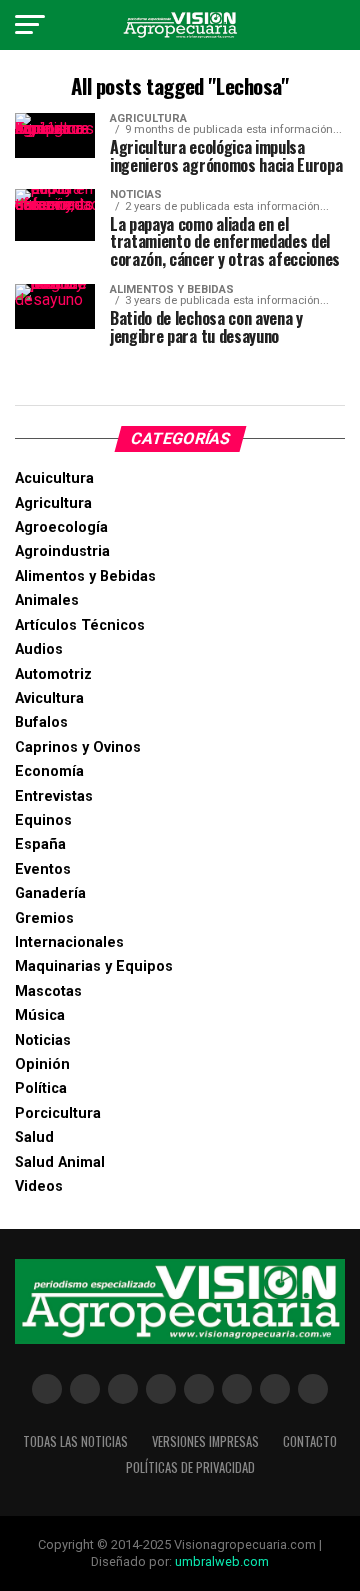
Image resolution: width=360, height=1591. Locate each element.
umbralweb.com (222, 1561)
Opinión (42, 1064)
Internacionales (69, 942)
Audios (39, 649)
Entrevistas (54, 796)
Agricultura (53, 503)
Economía (49, 771)
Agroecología (61, 527)
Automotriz (53, 674)
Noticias (43, 1040)
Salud (34, 1137)
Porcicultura (58, 1113)
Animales (47, 600)
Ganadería (50, 893)
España (40, 844)
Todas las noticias (75, 1441)
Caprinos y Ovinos (78, 747)
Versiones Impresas (205, 1441)
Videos (39, 1186)
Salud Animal (60, 1162)
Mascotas (48, 991)
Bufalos (41, 722)
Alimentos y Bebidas (85, 576)
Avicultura (49, 698)
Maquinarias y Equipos (94, 966)
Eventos (43, 869)
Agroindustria (62, 551)
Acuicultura (54, 478)
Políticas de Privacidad (190, 1467)
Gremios (44, 918)
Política (41, 1088)
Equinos (43, 820)
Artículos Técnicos (80, 625)
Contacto (310, 1441)
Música (40, 1015)
